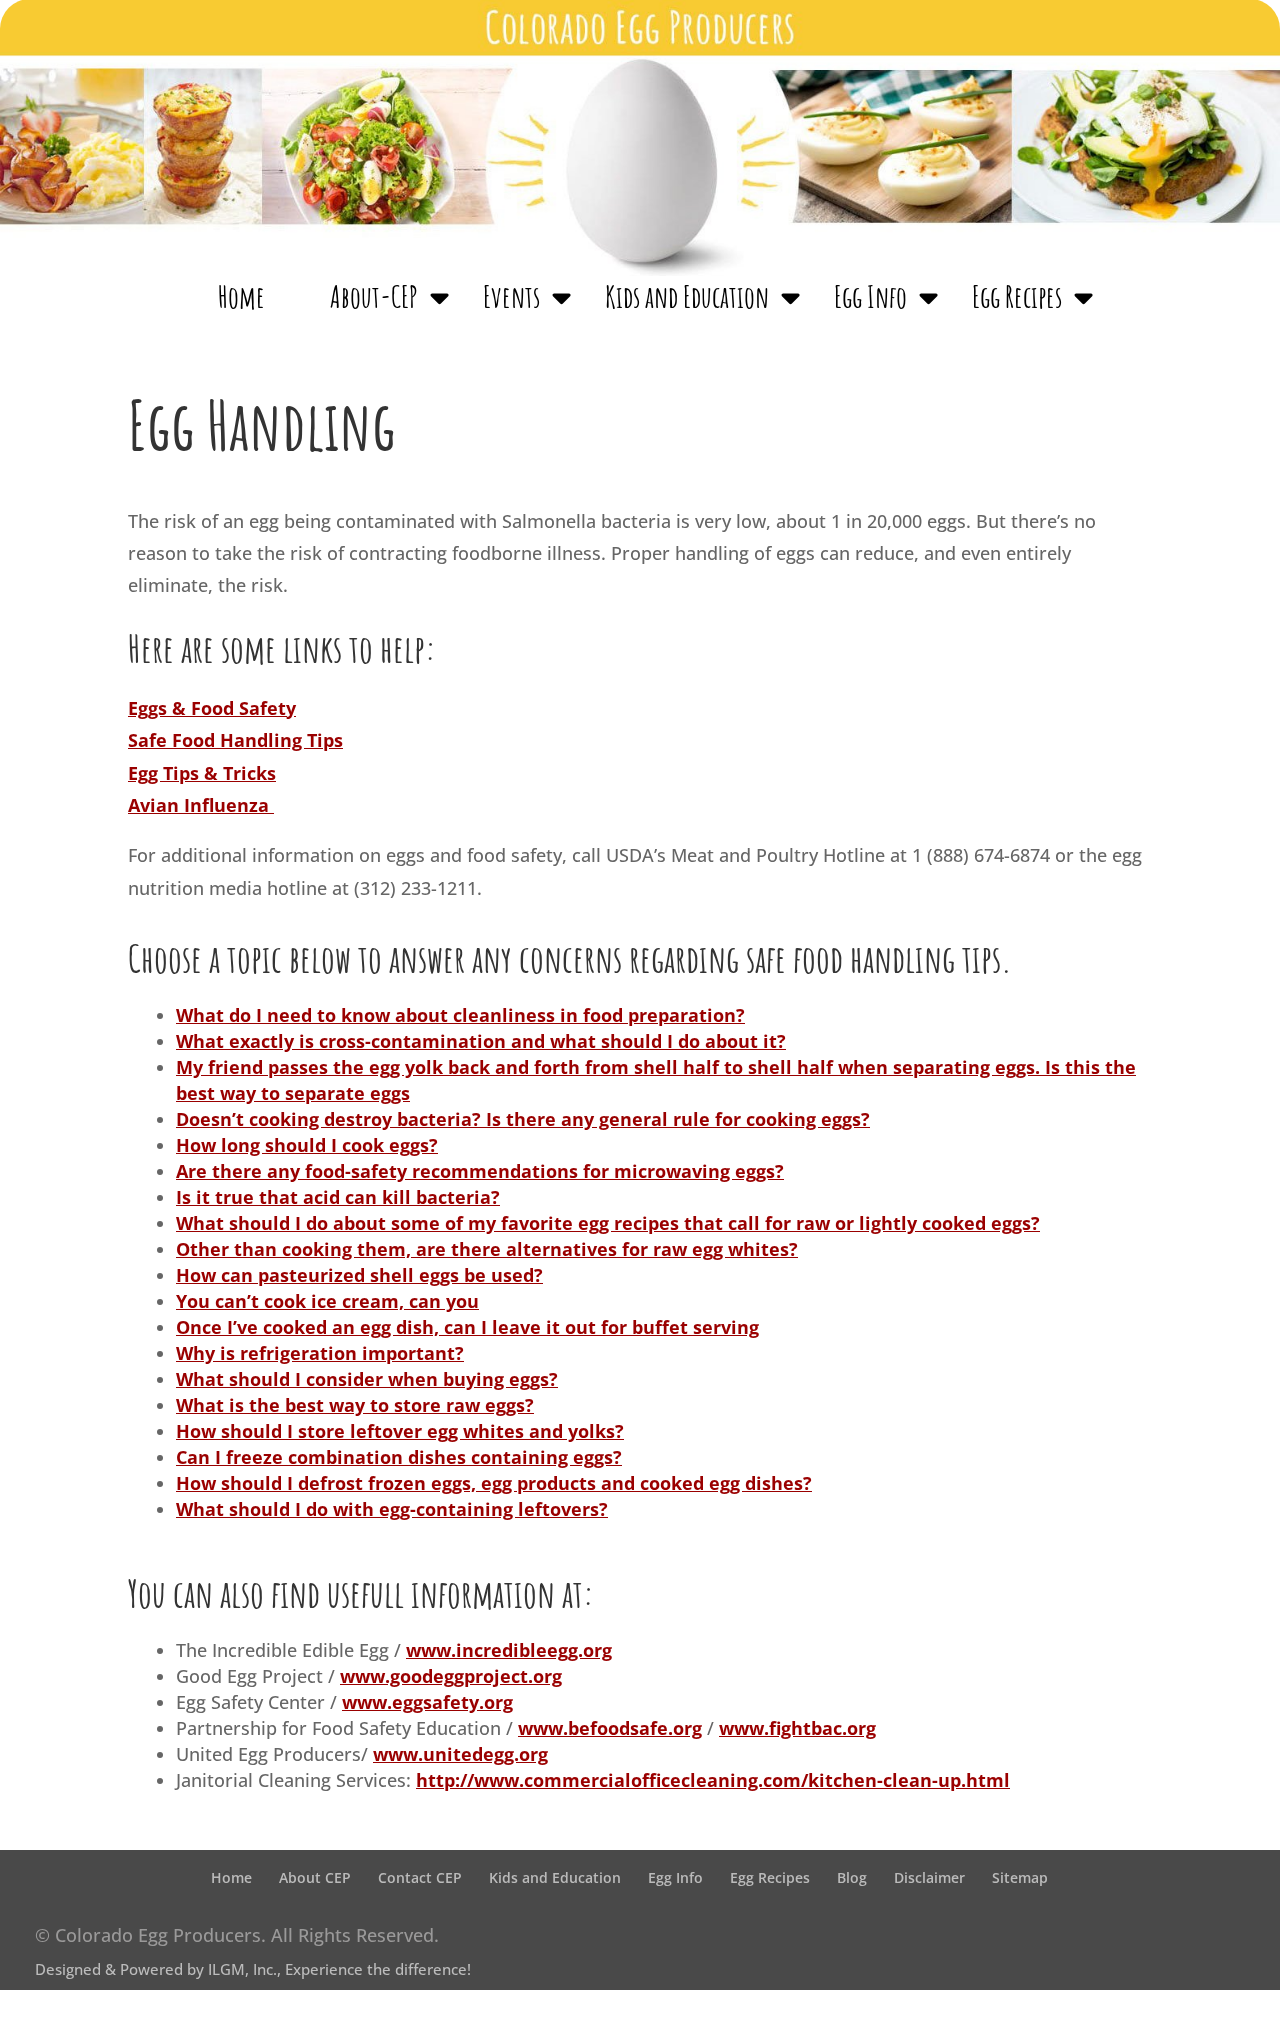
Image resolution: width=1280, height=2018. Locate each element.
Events (511, 298)
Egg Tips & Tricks (202, 773)
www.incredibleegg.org (509, 1650)
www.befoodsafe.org (610, 1728)
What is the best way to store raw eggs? (355, 1405)
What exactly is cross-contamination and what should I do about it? (481, 1041)
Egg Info (870, 298)
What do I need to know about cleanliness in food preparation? (460, 1015)
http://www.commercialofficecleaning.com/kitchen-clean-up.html (713, 1780)
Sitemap (1020, 1877)
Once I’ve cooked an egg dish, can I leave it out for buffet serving (467, 1327)
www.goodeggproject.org (451, 1676)
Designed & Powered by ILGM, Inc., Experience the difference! (253, 1969)
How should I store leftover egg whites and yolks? (400, 1431)
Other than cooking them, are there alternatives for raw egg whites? (487, 1249)
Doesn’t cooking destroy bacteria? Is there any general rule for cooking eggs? (523, 1119)
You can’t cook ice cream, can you (327, 1301)
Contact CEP (420, 1877)
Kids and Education (687, 298)
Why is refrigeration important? (320, 1353)
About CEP (315, 1877)
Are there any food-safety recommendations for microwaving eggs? (480, 1171)
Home (241, 298)
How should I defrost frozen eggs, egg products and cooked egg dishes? (494, 1483)
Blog (852, 1877)
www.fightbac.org (797, 1728)
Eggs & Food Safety (212, 708)
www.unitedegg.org (460, 1754)
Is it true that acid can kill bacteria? (338, 1197)
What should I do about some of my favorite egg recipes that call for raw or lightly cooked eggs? (608, 1223)
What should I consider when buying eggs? (367, 1379)
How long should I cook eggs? (307, 1145)
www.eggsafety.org (427, 1702)
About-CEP (374, 298)
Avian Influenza (201, 805)
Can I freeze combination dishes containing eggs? (399, 1457)
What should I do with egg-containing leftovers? (392, 1509)
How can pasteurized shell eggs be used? (359, 1275)
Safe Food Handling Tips (235, 740)
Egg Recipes (1017, 298)
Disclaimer (929, 1877)
